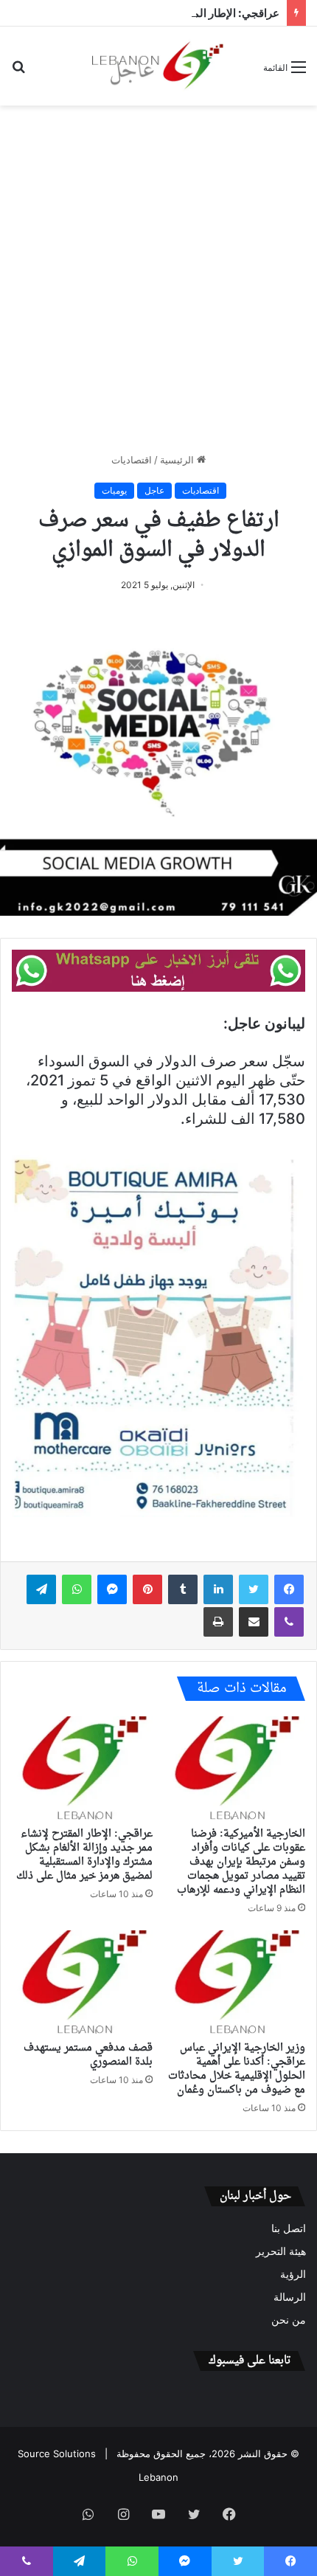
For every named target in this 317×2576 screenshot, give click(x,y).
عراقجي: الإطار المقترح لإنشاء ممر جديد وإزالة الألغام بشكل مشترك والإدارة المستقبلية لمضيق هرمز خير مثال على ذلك (84, 1855)
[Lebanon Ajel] (158, 66)
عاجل (154, 490)
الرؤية (293, 2274)
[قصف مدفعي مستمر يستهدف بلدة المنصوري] (82, 1982)
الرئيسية (178, 460)
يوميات (114, 490)
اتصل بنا (289, 2228)
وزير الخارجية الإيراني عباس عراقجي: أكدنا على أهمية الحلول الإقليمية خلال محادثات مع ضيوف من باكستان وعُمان (237, 2069)
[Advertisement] (158, 279)
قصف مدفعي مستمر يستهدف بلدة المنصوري (88, 2055)
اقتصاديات (132, 460)
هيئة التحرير (281, 2251)
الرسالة (290, 2297)
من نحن (289, 2320)
